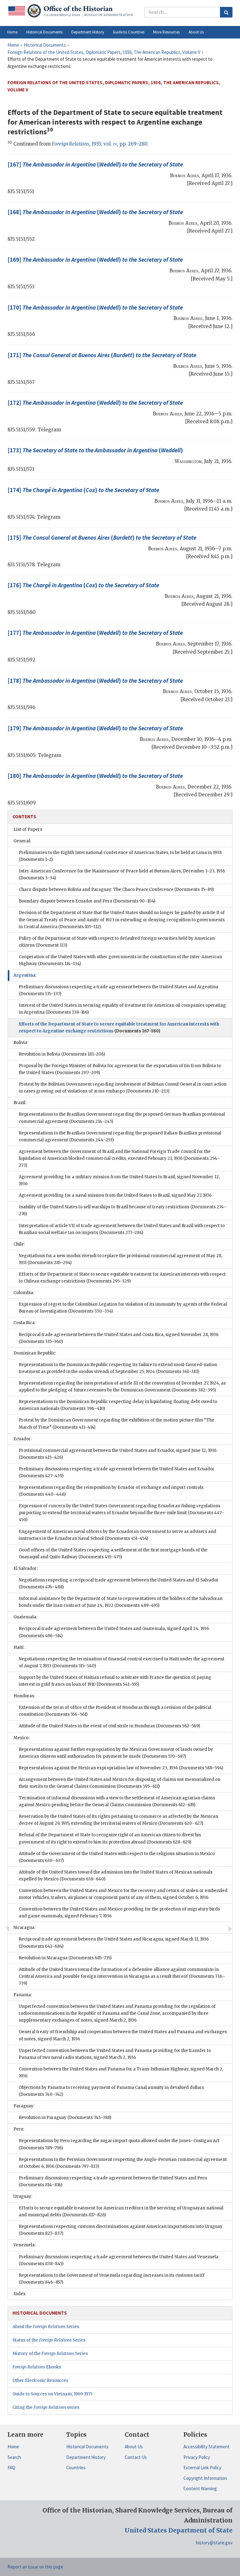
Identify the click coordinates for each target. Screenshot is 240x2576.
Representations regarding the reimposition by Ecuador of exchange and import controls (111, 1491)
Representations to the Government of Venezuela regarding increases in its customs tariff (112, 2279)
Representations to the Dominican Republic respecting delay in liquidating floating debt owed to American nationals (118, 1405)
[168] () (95, 212)
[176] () (83, 585)
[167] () (95, 164)
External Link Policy (202, 2468)
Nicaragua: (24, 1928)
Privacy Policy (197, 2457)
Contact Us (136, 2457)
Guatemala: (25, 1617)
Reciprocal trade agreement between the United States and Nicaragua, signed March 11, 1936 (114, 1943)
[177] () (95, 633)
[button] (44, 32)
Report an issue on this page (35, 2567)
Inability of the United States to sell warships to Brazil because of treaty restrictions (123, 1210)
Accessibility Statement (207, 2447)
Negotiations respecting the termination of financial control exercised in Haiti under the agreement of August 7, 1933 (122, 1662)
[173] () (95, 450)
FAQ (11, 2468)
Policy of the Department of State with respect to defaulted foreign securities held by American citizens (117, 942)
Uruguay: (23, 2196)
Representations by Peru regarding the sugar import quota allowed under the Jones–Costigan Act (119, 2144)
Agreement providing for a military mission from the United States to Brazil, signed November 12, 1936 (119, 1180)
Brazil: (20, 1103)
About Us (134, 2447)
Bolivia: (21, 1043)
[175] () (102, 537)
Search (14, 2457)
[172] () (95, 403)
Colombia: (24, 1293)
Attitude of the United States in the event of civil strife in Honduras (109, 1726)
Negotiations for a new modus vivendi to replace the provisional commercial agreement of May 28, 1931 (120, 1259)
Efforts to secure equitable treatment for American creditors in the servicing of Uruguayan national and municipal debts (121, 2211)
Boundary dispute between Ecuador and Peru (87, 901)
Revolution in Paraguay (65, 2118)
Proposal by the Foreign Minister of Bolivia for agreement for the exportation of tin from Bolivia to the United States (120, 1069)
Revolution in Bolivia (62, 1054)
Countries (76, 2468)
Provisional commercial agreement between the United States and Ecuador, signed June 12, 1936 (118, 1454)
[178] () (95, 681)
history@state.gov (214, 2543)
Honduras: (24, 1696)
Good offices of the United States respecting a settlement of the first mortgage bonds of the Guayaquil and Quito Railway (113, 1553)
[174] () (83, 490)
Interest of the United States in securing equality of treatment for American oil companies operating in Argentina (122, 1009)
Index (20, 2294)
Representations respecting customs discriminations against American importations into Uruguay (121, 2230)
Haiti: (19, 1647)
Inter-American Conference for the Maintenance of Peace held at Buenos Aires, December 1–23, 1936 (122, 874)
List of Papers (28, 829)
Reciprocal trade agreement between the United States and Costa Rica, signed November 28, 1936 (119, 1338)
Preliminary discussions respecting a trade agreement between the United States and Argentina (118, 990)
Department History (86, 2457)
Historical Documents (87, 2447)
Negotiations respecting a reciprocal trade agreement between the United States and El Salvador (119, 1584)
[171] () (102, 355)
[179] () (95, 728)
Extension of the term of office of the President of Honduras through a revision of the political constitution (115, 1711)
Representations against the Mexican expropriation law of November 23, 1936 (121, 1768)
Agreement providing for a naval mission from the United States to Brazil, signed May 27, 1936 (115, 1195)
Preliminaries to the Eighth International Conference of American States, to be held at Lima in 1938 (120, 856)
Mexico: (21, 1738)
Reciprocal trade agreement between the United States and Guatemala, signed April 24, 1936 (114, 1632)
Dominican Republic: (35, 1353)
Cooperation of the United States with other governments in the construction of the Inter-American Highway (120, 960)
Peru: (19, 2129)
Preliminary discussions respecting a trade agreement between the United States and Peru (113, 2181)
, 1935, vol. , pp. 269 (94, 144)
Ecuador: (22, 1439)
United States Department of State (179, 2530)
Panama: (23, 1995)
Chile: (19, 1244)
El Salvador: (25, 1568)
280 (143, 144)
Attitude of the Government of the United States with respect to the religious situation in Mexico (117, 1857)
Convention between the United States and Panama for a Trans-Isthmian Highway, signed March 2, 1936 (121, 2072)
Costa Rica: (25, 1323)
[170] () (95, 307)
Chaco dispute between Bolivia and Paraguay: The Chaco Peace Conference (116, 890)
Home (13, 2447)
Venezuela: (25, 2245)
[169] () (95, 260)
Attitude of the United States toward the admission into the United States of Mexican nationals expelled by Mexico (116, 1876)
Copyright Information (205, 2478)
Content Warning (200, 2489)
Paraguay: (24, 2106)
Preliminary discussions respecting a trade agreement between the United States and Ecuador (117, 1472)
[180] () (95, 776)
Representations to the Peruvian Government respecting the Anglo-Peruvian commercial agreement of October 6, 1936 (123, 2163)
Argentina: (25, 975)
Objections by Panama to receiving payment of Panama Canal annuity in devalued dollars (111, 2091)
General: (22, 841)
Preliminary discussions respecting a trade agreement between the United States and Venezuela (119, 2260)
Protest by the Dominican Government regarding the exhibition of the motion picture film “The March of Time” (117, 1424)
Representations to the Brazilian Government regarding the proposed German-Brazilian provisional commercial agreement (122, 1118)
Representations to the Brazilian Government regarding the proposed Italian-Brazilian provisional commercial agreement (120, 1136)
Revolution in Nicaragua (65, 1958)
